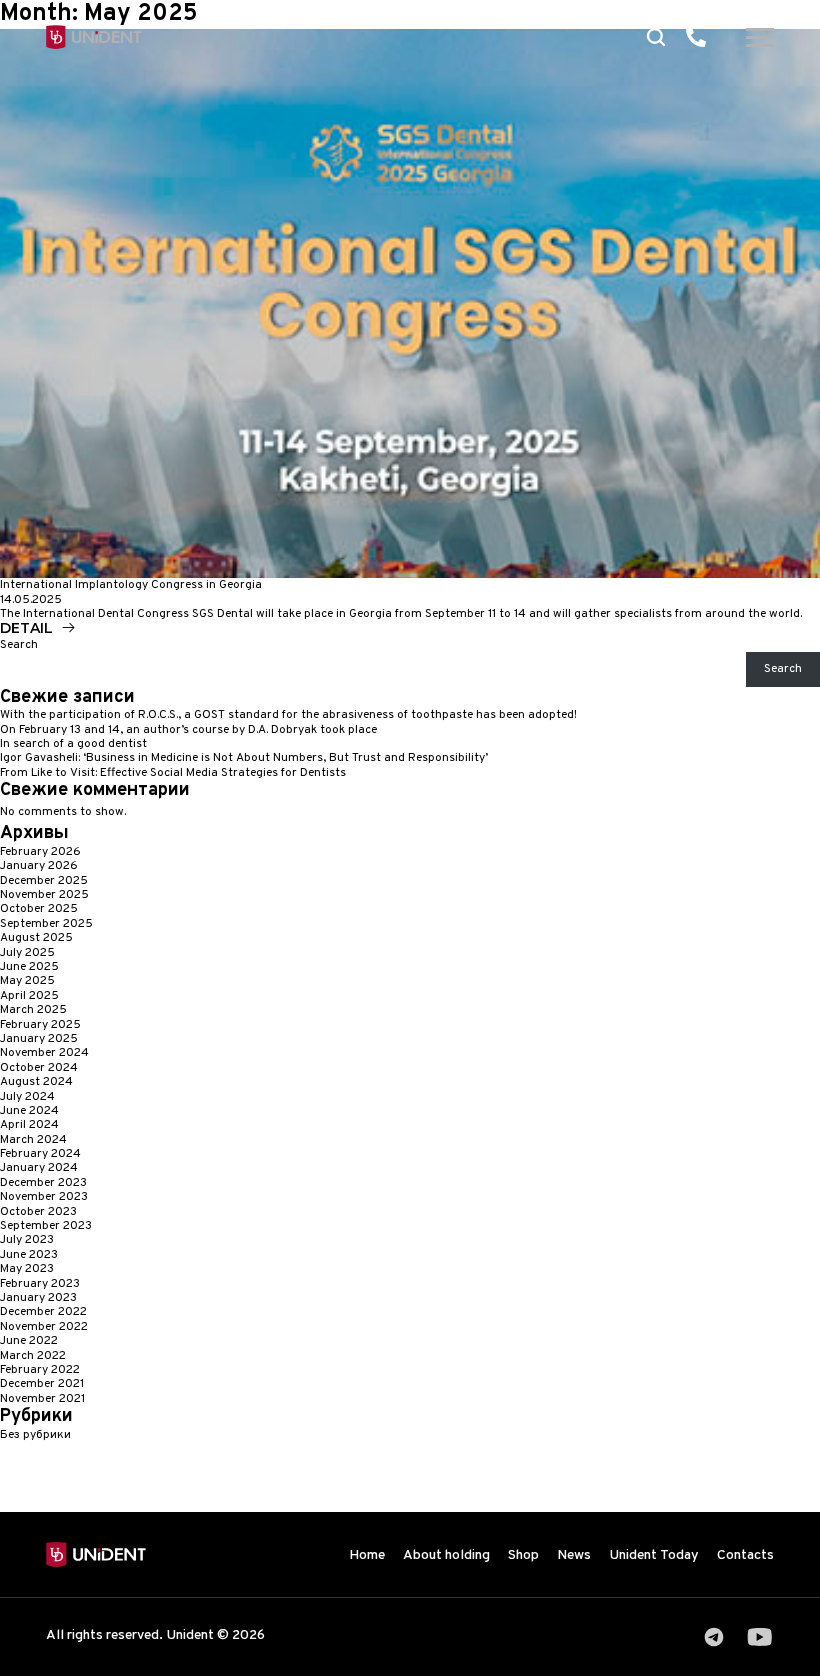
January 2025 (39, 1039)
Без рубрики (35, 1435)
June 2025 (29, 967)
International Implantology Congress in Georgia (131, 585)
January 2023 (38, 1298)
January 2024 (39, 1168)
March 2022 (33, 1356)
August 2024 (36, 1082)
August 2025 (36, 938)
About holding (446, 1555)
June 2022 (29, 1341)
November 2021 (42, 1399)
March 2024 (33, 1140)
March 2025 (33, 1010)
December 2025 (44, 881)
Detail (26, 628)
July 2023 (27, 1240)
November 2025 (44, 895)
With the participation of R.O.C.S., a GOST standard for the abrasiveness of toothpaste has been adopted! (288, 715)
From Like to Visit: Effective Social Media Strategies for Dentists (173, 773)
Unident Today (654, 1555)
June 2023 (29, 1255)
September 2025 (46, 924)
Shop (523, 1555)
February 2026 (40, 852)
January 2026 (39, 866)
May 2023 (27, 1269)
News (574, 1555)
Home (367, 1555)
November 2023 (44, 1197)
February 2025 (40, 1025)
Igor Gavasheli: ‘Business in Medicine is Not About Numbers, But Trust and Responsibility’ (244, 758)
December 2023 (43, 1183)
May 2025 (27, 981)
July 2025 (27, 953)
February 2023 (40, 1284)
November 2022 (44, 1327)
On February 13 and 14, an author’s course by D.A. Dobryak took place (188, 730)
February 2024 (40, 1154)
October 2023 (38, 1212)
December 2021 (42, 1384)
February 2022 (40, 1370)
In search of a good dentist (73, 744)
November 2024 (44, 1053)
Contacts (745, 1555)
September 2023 (46, 1226)
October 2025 (39, 909)
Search (19, 645)
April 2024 (29, 1125)
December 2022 (43, 1312)
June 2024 (29, 1111)
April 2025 (29, 996)
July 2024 (27, 1097)
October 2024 (39, 1068)
